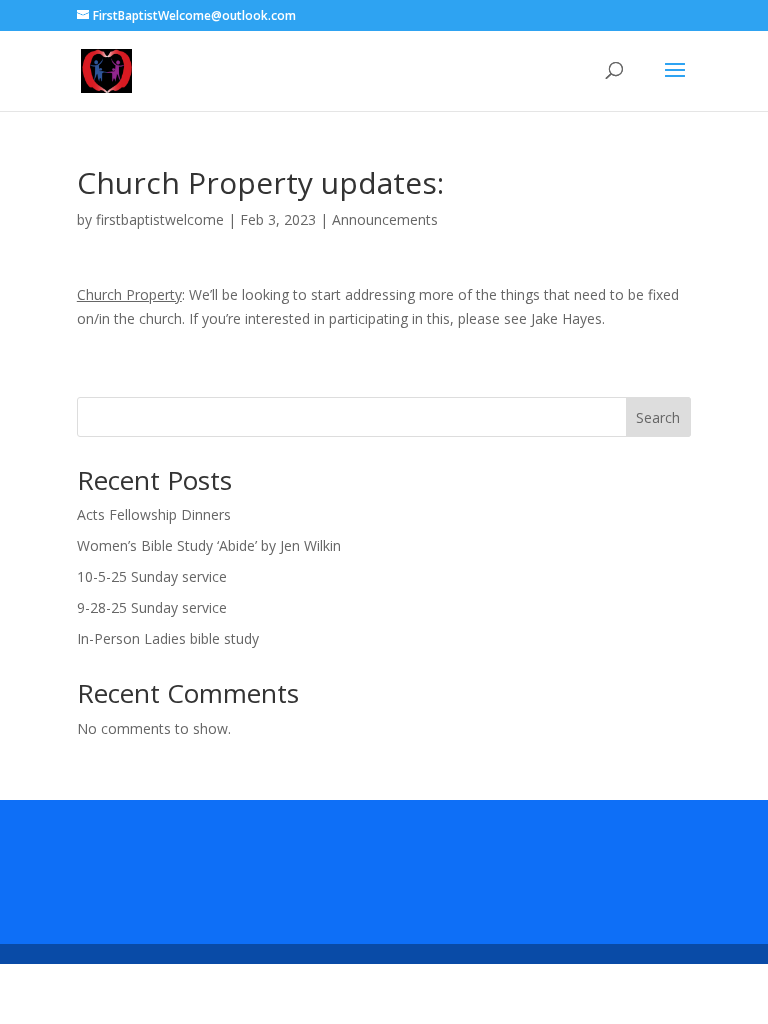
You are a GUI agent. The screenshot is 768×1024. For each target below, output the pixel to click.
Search (658, 417)
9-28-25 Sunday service (152, 607)
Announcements (385, 219)
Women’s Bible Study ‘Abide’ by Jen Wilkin (209, 545)
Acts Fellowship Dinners (154, 514)
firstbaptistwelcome (160, 219)
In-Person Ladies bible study (168, 638)
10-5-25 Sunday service (152, 576)
